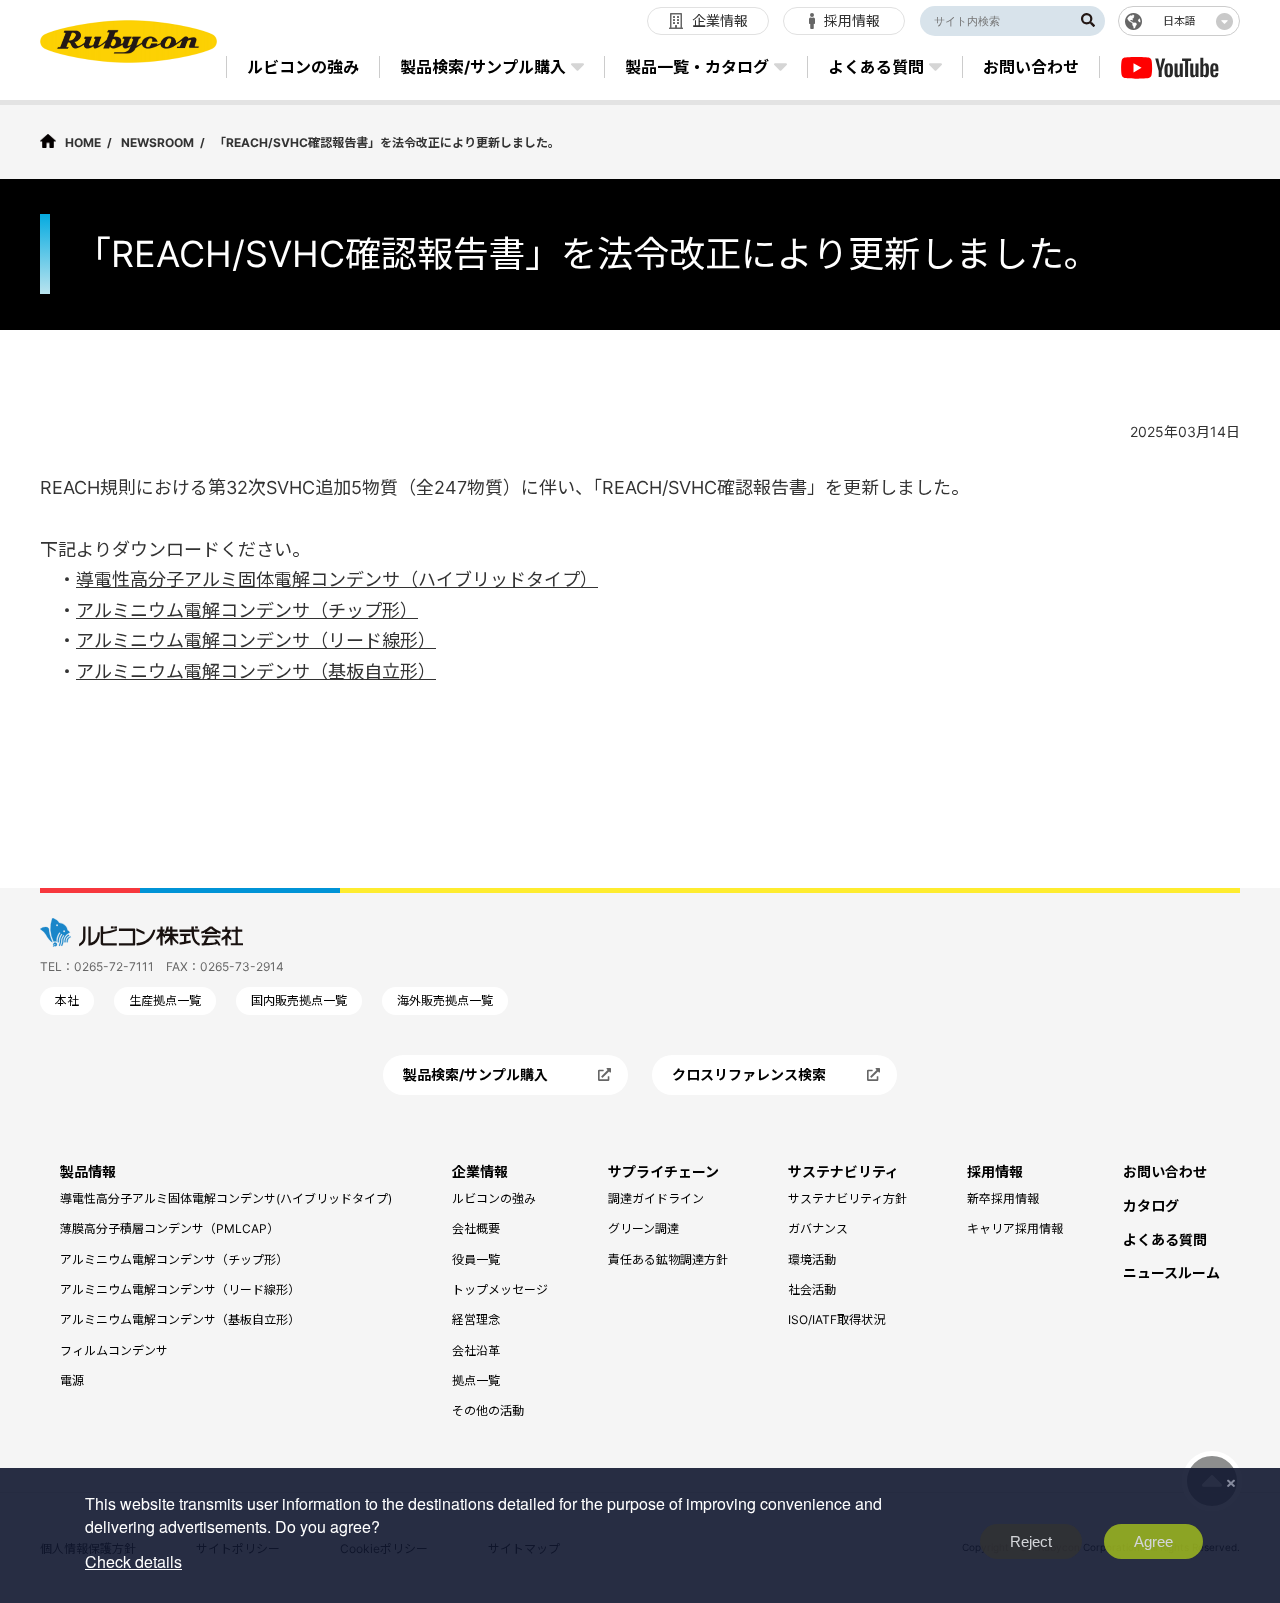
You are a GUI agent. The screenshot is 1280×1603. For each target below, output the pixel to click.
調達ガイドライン (656, 1198)
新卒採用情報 (1003, 1198)
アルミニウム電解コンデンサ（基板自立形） (256, 671)
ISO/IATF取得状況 (836, 1319)
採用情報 (995, 1171)
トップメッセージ (500, 1289)
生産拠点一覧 (165, 1000)
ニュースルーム (1171, 1272)
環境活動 (812, 1259)
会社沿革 (476, 1350)
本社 (67, 1000)
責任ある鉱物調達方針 (668, 1259)
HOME (83, 142)
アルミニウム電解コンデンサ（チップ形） (247, 610)
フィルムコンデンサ (114, 1350)
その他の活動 (488, 1410)
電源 (72, 1380)
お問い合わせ (1165, 1171)
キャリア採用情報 (1015, 1228)
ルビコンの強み (494, 1198)
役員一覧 (476, 1259)
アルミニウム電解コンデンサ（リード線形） (256, 640)
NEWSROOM (157, 142)
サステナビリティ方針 (847, 1198)
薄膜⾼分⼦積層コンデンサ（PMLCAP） (169, 1228)
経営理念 (476, 1319)
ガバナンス (818, 1228)
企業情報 (480, 1171)
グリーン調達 (643, 1228)
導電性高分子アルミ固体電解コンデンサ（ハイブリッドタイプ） (337, 579)
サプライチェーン (663, 1171)
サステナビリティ (843, 1171)
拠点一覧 (476, 1380)
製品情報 (88, 1171)
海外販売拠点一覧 (445, 1000)
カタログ (1151, 1205)
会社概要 (476, 1228)
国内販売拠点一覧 (299, 1000)
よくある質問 (1165, 1239)
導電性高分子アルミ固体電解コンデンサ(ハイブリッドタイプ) (226, 1198)
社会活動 (812, 1289)
